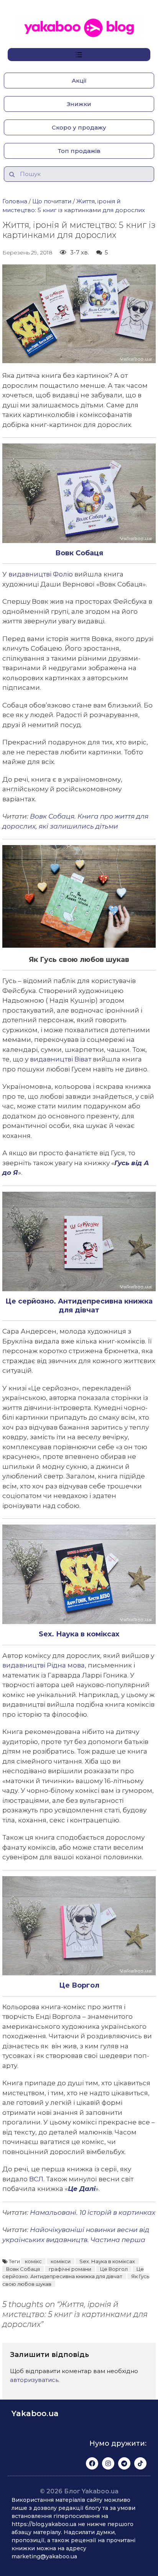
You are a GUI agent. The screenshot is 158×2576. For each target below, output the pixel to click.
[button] (79, 81)
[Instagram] (108, 2463)
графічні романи (70, 2269)
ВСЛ (36, 2179)
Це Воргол (114, 2269)
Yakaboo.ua (35, 2413)
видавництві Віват (61, 1059)
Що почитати (52, 201)
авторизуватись (34, 2380)
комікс (33, 2261)
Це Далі (82, 2189)
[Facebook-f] (92, 2463)
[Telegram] (124, 2463)
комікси (61, 2261)
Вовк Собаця (23, 2269)
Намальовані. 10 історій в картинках (93, 2212)
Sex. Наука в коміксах (107, 2261)
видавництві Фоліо (41, 574)
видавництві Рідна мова (44, 1665)
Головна (15, 201)
